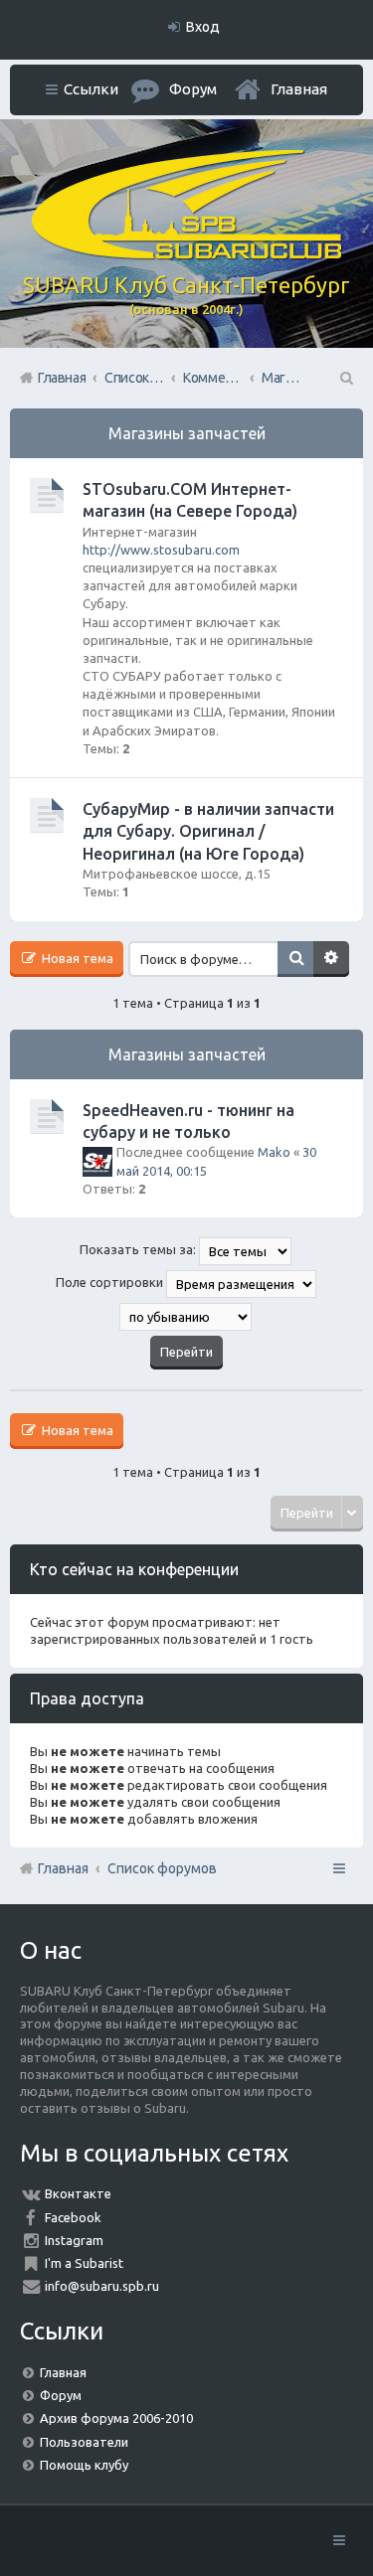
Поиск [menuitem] (345, 378)
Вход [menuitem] (203, 27)
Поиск (295, 959)
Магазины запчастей (187, 433)
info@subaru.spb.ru (102, 2286)
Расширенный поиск (331, 959)
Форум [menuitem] (193, 89)
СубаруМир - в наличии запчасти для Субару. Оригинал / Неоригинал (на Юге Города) (208, 831)
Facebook (73, 2217)
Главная (299, 89)
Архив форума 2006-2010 (116, 2418)
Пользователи (84, 2442)
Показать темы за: (139, 1249)
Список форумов (162, 1868)
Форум (61, 2395)
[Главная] (187, 254)
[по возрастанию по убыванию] (186, 1317)
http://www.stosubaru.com (161, 550)
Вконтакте (78, 2193)
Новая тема (76, 958)
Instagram (74, 2240)
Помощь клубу (84, 2465)
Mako (274, 1152)
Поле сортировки (111, 1282)
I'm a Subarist (84, 2263)
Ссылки (91, 89)
